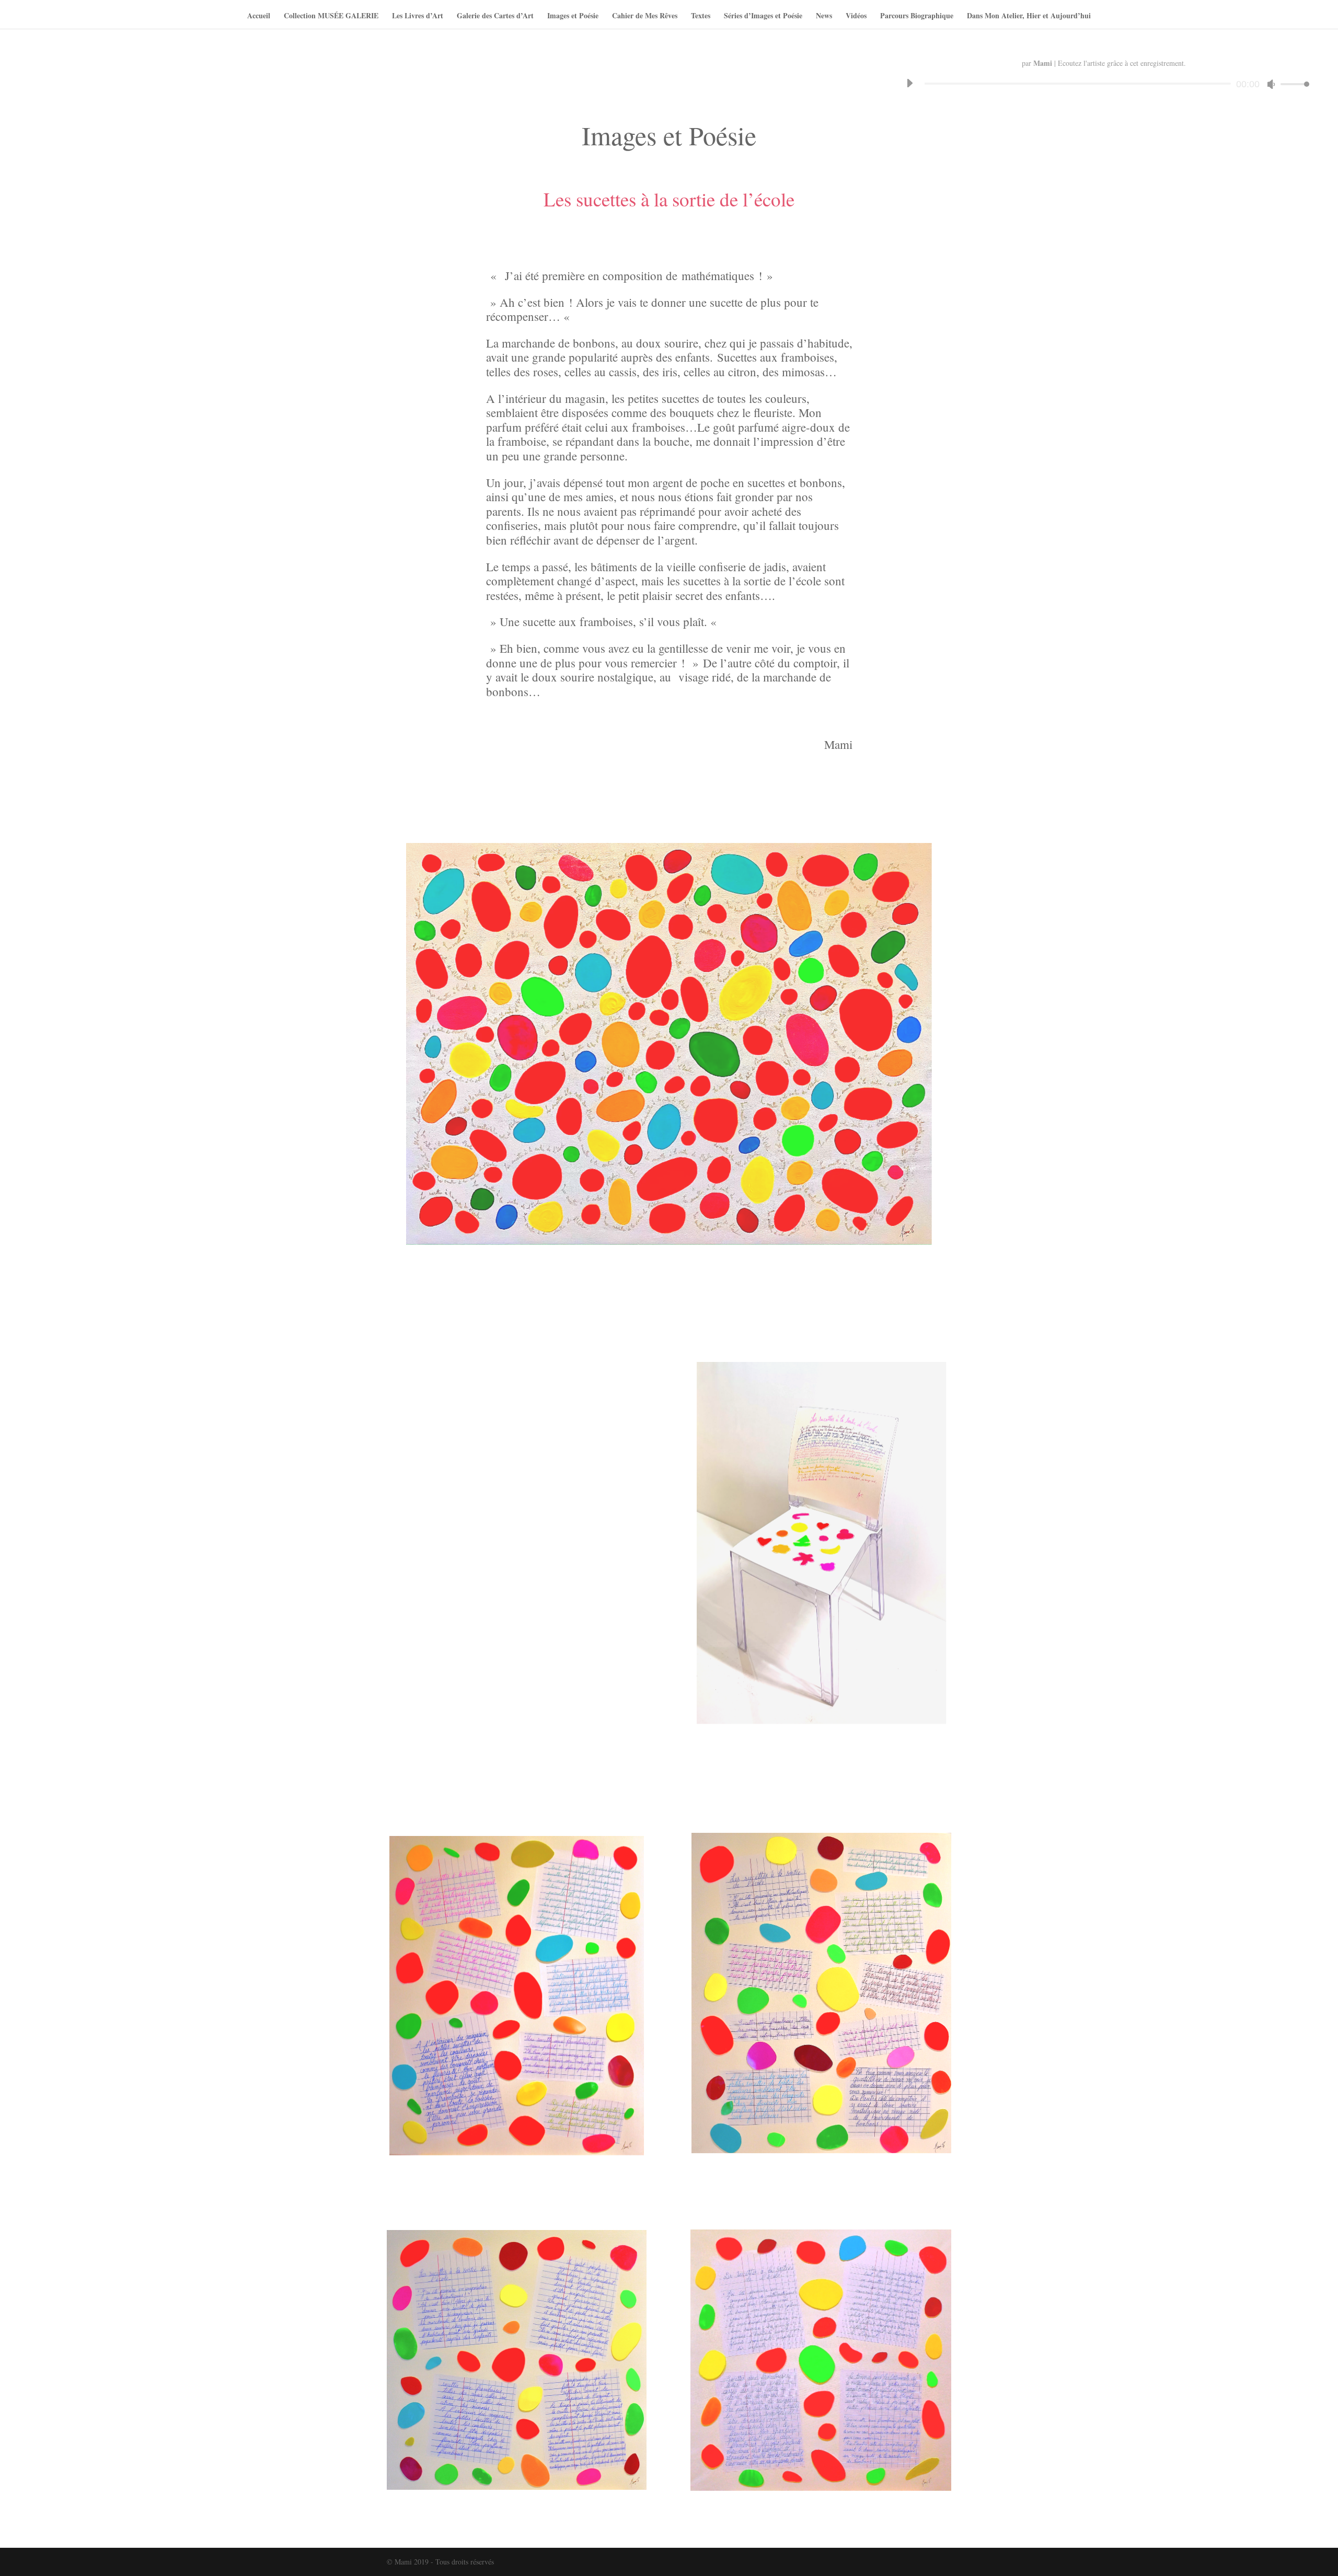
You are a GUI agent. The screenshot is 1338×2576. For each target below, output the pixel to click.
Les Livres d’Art (418, 16)
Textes (701, 16)
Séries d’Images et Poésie (763, 16)
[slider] (1292, 84)
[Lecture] (909, 83)
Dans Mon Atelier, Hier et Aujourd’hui (1029, 16)
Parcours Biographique (917, 16)
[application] (1104, 84)
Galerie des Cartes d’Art (495, 16)
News (824, 16)
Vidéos (856, 16)
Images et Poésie (573, 16)
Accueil (259, 16)
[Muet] (1271, 84)
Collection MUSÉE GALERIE (331, 16)
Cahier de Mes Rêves (645, 16)
